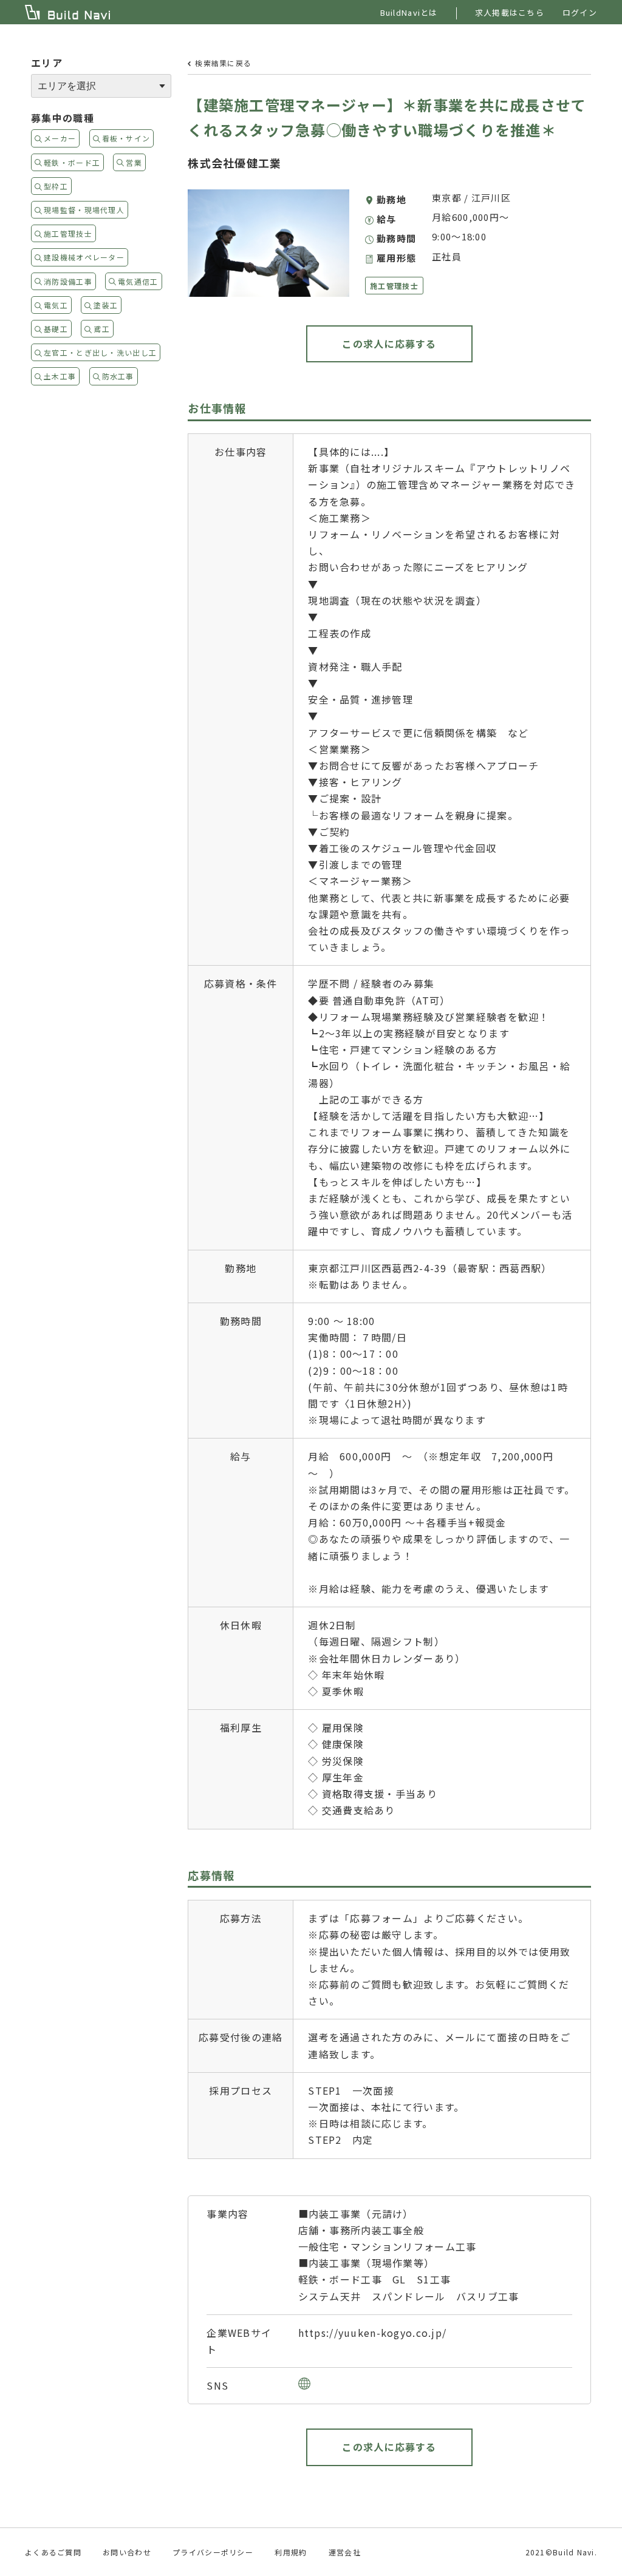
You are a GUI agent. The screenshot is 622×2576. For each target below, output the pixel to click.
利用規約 (291, 2552)
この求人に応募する (389, 344)
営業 (134, 162)
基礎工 (56, 329)
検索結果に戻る (223, 63)
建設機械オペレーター (84, 257)
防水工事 (118, 376)
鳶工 (102, 329)
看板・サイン (126, 138)
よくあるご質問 (53, 2552)
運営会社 (345, 2552)
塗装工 (106, 305)
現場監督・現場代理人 (84, 210)
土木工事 (60, 376)
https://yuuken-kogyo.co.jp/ (373, 2333)
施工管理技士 (68, 233)
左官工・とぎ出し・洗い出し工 (100, 352)
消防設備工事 (68, 281)
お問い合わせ (127, 2552)
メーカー (60, 138)
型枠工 (56, 186)
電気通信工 (138, 281)
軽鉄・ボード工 (72, 162)
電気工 (56, 305)
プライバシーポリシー (213, 2552)
